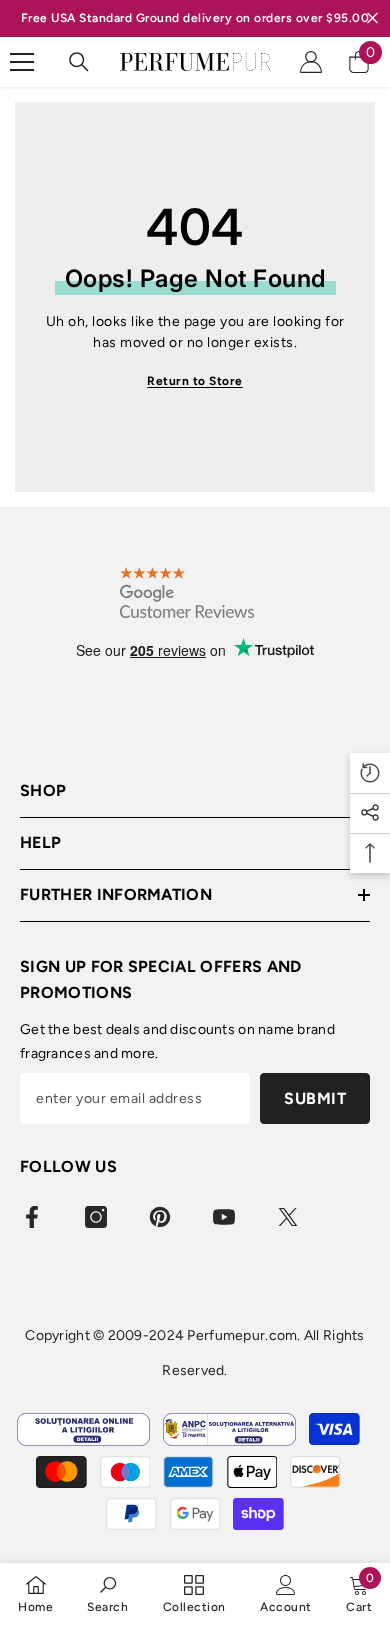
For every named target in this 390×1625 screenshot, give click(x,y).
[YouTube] (224, 1217)
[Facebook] (32, 1217)
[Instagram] (96, 1217)
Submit (315, 1098)
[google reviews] (187, 592)
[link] (107, 1593)
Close (372, 18)
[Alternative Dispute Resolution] (229, 1429)
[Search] (79, 62)
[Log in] (311, 62)
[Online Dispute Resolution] (83, 1429)
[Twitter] (288, 1217)
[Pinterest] (160, 1217)
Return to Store (195, 381)
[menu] (22, 62)
